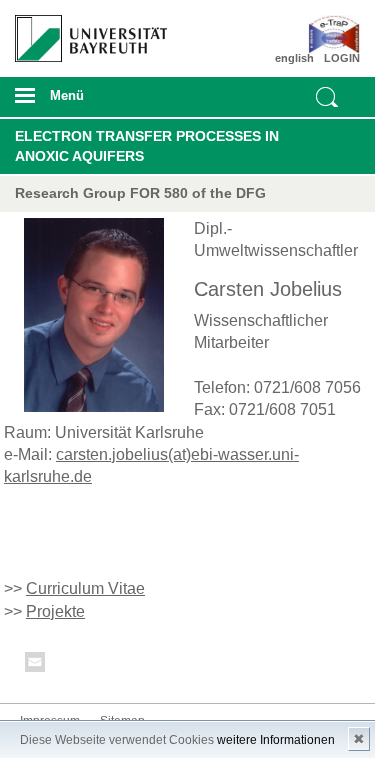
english (294, 58)
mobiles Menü (83, 102)
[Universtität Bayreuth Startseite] (84, 31)
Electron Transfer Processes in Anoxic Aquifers (147, 146)
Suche (327, 97)
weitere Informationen (276, 740)
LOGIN (342, 58)
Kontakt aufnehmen (36, 665)
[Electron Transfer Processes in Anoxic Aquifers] (332, 35)
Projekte (55, 611)
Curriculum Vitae (85, 588)
